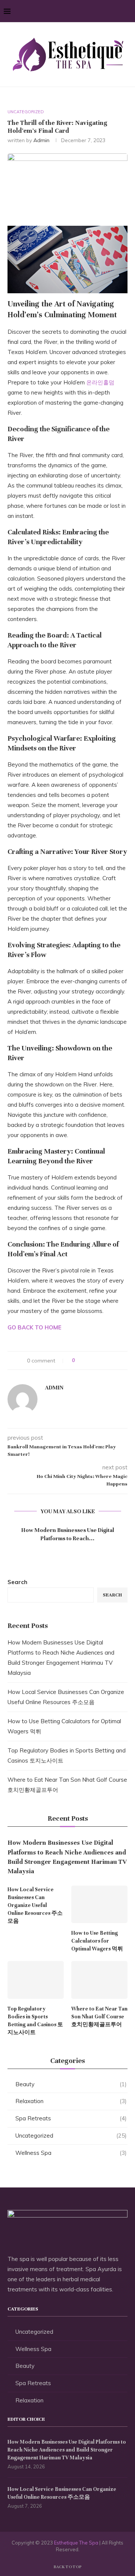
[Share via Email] (109, 1361)
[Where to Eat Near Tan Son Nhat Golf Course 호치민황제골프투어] (99, 1980)
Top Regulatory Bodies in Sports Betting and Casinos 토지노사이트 (35, 2021)
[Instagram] (101, 11)
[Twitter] (93, 11)
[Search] (127, 11)
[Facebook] (85, 11)
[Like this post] (79, 1361)
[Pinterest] (109, 11)
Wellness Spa (71, 2153)
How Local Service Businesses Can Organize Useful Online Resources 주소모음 (35, 1905)
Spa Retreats (71, 2118)
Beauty (71, 2084)
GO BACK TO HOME (34, 1327)
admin (41, 140)
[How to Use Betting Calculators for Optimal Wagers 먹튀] (99, 1904)
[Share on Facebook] (88, 1361)
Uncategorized (71, 2136)
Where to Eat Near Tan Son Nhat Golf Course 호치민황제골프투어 (99, 2017)
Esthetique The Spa (76, 2543)
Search (17, 1582)
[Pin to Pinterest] (102, 1361)
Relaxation (71, 2101)
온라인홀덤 (100, 382)
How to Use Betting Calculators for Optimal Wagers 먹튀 (97, 1941)
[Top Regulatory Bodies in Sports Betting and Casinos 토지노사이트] (36, 1980)
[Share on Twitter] (95, 1361)
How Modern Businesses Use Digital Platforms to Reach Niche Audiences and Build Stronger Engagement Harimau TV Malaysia (67, 1857)
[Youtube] (117, 11)
